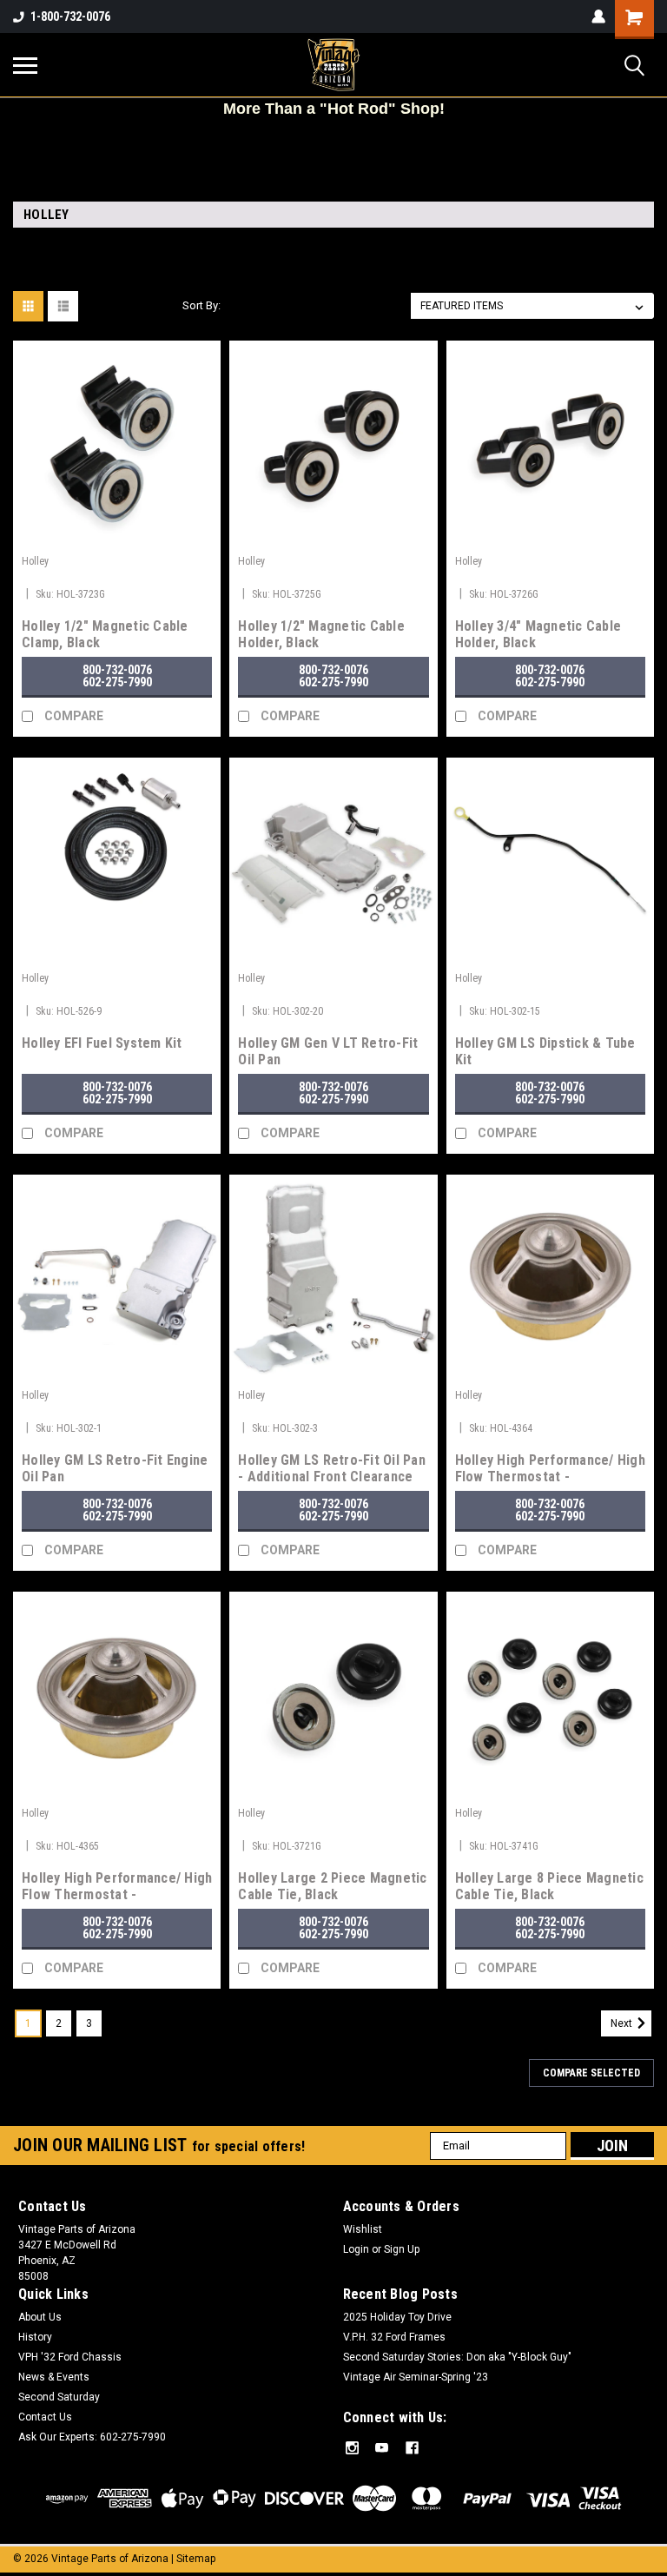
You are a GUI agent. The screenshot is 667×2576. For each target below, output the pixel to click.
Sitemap (196, 2559)
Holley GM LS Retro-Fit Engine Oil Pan (115, 1468)
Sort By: (201, 305)
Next (623, 2023)
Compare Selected (591, 2073)
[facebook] (412, 2448)
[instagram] (352, 2448)
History (35, 2337)
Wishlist (363, 2229)
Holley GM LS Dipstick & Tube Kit (545, 1051)
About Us (40, 2317)
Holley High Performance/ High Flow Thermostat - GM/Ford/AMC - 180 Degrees (550, 1469)
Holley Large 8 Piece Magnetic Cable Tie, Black (549, 1886)
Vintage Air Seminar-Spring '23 (416, 2377)
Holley (35, 561)
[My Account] (598, 17)
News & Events (54, 2377)
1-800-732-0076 (70, 17)
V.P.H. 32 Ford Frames (394, 2337)
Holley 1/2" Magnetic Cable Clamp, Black (105, 634)
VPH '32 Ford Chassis (70, 2357)
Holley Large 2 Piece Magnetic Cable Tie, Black (332, 1886)
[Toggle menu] (25, 65)
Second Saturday (59, 2397)
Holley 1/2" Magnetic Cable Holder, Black (321, 634)
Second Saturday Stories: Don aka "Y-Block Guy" (457, 2357)
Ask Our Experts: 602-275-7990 (92, 2437)
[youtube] (382, 2448)
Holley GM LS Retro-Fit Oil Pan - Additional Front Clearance (332, 1468)
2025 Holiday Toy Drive (397, 2317)
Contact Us (45, 2417)
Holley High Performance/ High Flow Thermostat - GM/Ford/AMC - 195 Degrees (117, 1887)
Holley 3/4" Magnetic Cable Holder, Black (538, 634)
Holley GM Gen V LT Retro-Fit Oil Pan (328, 1051)
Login (356, 2249)
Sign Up (402, 2249)
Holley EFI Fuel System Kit (102, 1043)
